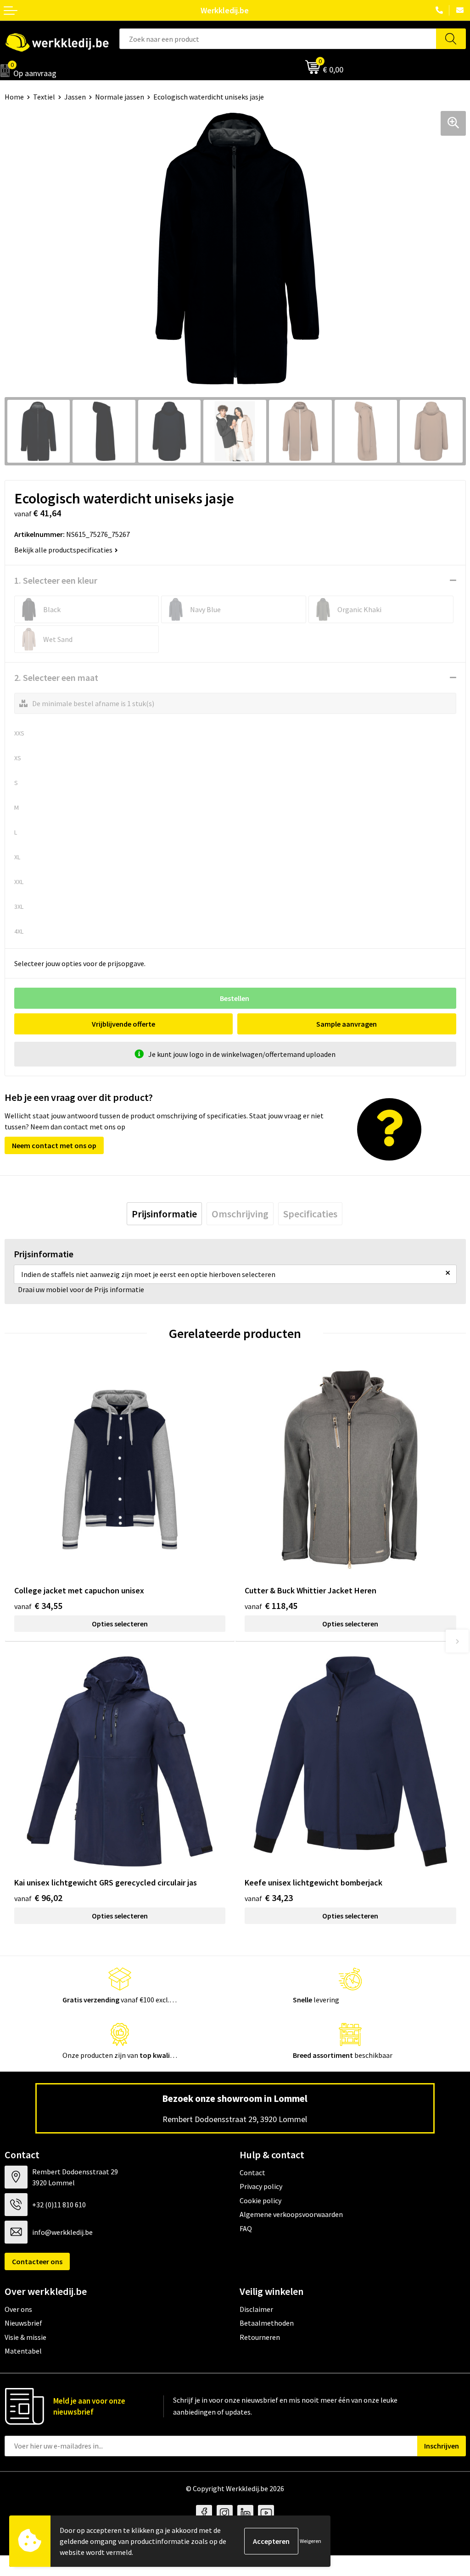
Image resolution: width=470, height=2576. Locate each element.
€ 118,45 (271, 1606)
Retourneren (260, 2337)
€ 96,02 (38, 1898)
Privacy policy (261, 2186)
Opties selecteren (120, 1624)
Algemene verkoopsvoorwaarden (291, 2214)
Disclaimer (256, 2309)
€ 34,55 (38, 1606)
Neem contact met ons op (54, 1145)
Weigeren (311, 2541)
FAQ (246, 2228)
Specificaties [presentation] (310, 1214)
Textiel (44, 97)
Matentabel (23, 2351)
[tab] (164, 1214)
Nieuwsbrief (23, 2323)
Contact (252, 2172)
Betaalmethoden (267, 2323)
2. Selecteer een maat (56, 677)
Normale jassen (120, 97)
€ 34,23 (269, 1898)
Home (14, 97)
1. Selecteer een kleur (56, 580)
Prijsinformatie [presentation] (164, 1214)
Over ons (18, 2309)
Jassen (75, 97)
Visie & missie (25, 2337)
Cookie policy (260, 2200)
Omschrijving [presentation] (240, 1214)
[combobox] (278, 39)
